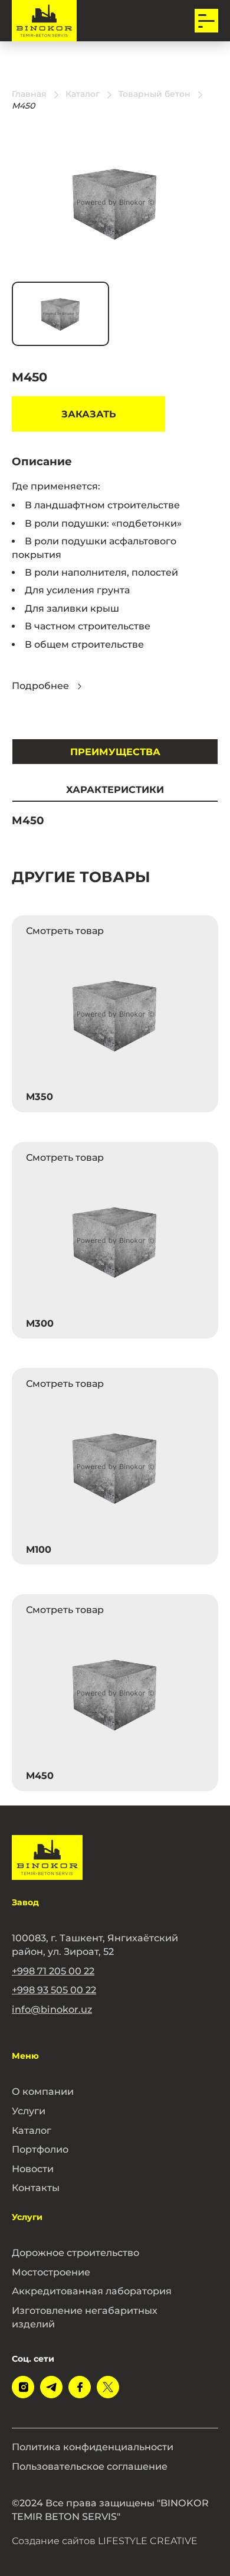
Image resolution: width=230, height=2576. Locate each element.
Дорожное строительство (75, 2252)
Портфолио (40, 2149)
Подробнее (40, 686)
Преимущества (115, 752)
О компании (43, 2091)
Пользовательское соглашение (90, 2466)
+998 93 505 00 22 (54, 1990)
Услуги (29, 2111)
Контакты (36, 2188)
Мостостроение (51, 2272)
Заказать (89, 414)
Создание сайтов (105, 2541)
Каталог (32, 2130)
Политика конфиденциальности (93, 2447)
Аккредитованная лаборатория (92, 2291)
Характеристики (115, 789)
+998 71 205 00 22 (53, 1971)
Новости (33, 2169)
